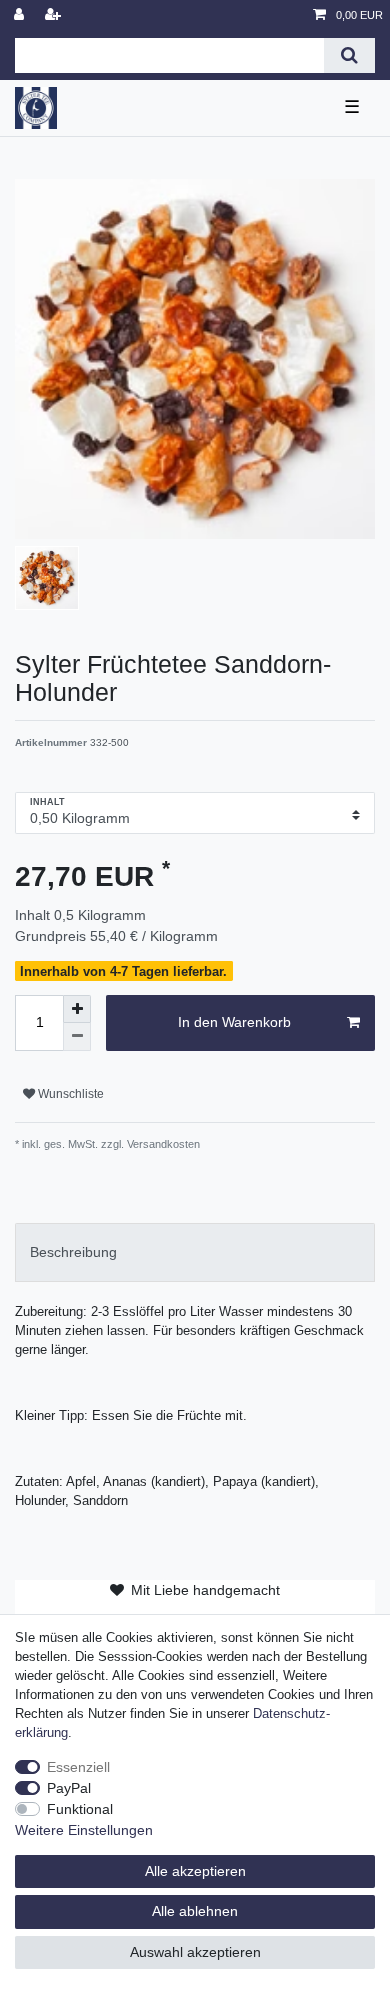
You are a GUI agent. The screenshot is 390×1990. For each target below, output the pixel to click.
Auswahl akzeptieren (195, 1952)
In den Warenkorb (234, 1022)
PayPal (69, 1788)
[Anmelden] (21, 15)
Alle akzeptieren (195, 1871)
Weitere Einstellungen (84, 1830)
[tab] (195, 1252)
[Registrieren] (55, 15)
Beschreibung (73, 1252)
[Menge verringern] (77, 1037)
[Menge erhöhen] (77, 1009)
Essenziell (78, 1767)
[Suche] (349, 55)
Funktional (80, 1809)
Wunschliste (69, 1094)
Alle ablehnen (195, 1911)
